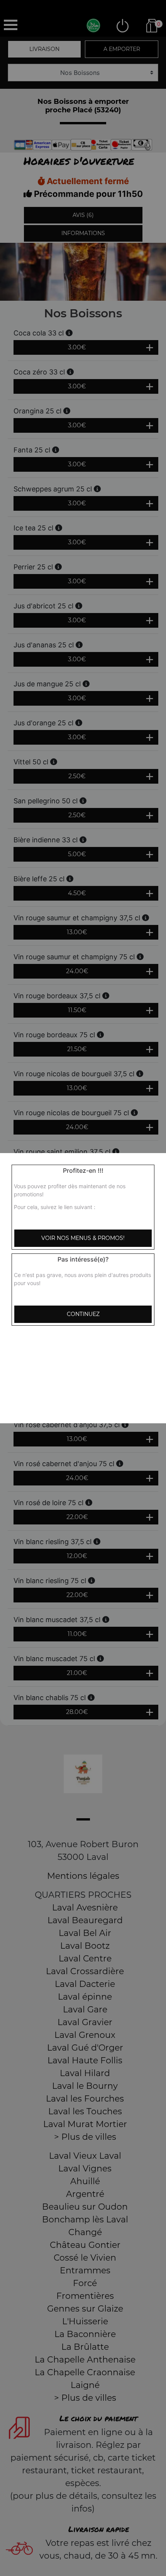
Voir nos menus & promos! (83, 1238)
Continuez (83, 1314)
